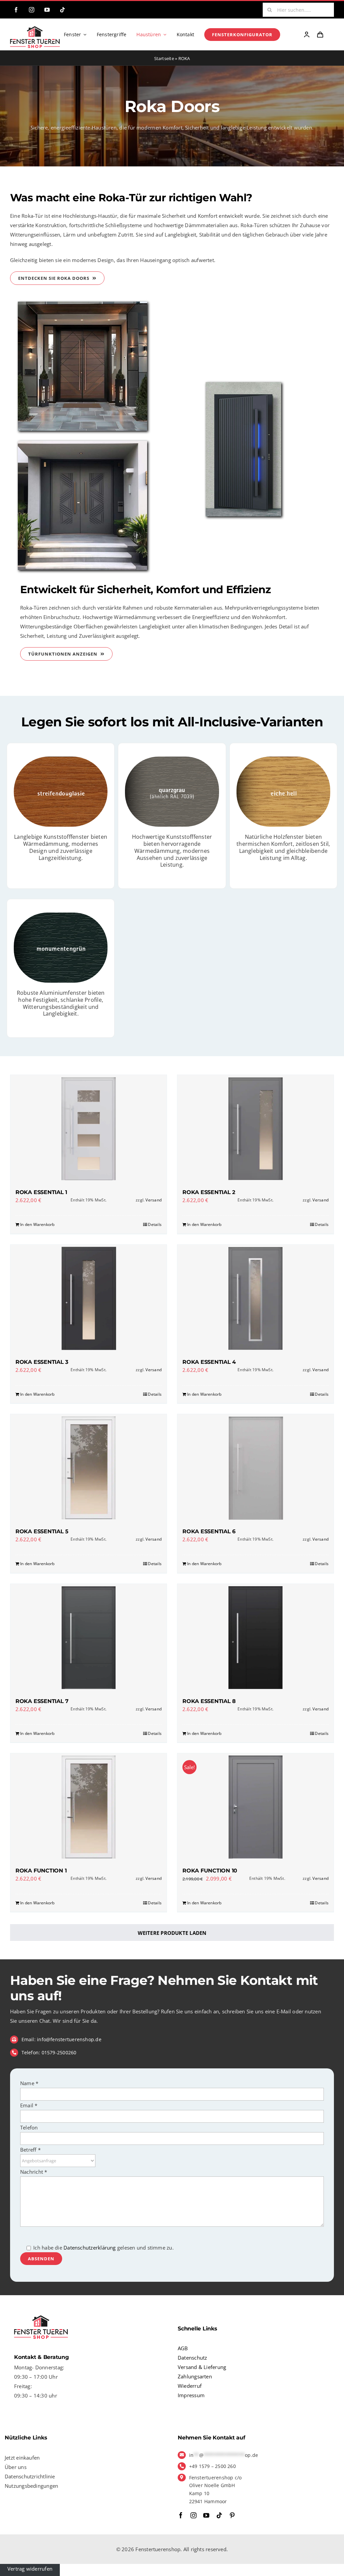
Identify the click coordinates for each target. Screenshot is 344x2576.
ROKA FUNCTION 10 (210, 1871)
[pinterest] (232, 2515)
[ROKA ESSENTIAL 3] (89, 1298)
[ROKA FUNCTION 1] (89, 1807)
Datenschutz (192, 2358)
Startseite (164, 58)
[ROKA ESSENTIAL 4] (255, 1298)
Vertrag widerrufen (30, 2569)
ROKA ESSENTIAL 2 (209, 1192)
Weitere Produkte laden (172, 1933)
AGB (183, 2348)
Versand (154, 1200)
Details (155, 1224)
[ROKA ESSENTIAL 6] (255, 1468)
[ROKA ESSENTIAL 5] (89, 1468)
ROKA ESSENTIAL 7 (42, 1701)
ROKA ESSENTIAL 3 (42, 1362)
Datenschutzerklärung (90, 2248)
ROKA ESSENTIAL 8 (209, 1701)
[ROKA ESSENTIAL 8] (255, 1638)
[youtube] (47, 10)
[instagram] (32, 10)
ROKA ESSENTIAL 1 (41, 1192)
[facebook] (16, 10)
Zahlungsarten (195, 2376)
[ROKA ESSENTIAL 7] (89, 1638)
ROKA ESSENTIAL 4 (209, 1362)
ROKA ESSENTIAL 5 (42, 1531)
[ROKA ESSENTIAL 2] (255, 1129)
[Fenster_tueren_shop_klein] (35, 29)
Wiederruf (190, 2386)
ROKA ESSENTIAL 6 (209, 1531)
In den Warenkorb (37, 1224)
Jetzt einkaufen (22, 2458)
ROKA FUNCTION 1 (41, 1871)
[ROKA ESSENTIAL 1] (89, 1129)
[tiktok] (62, 10)
